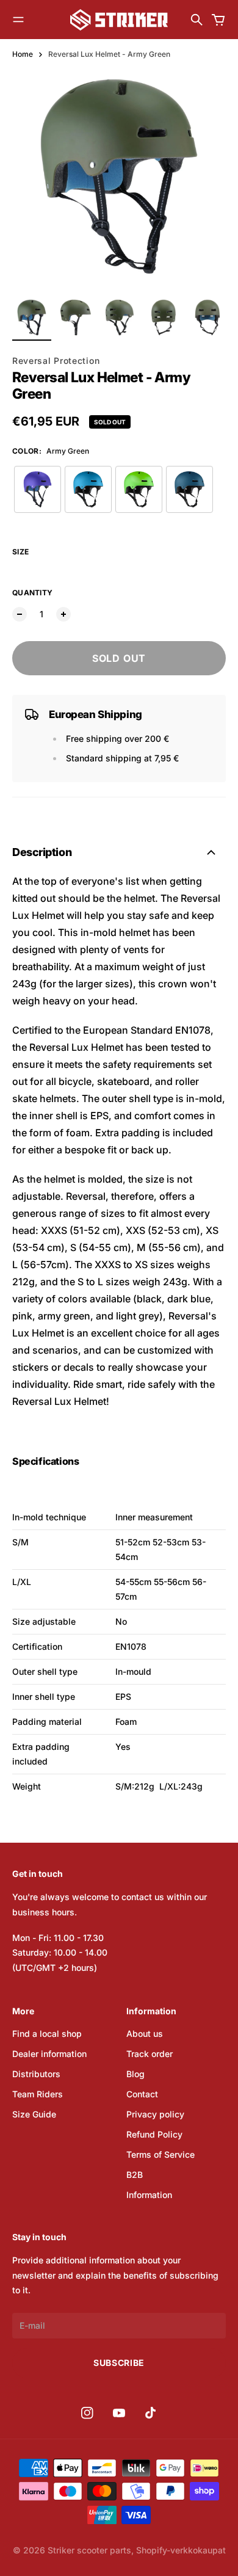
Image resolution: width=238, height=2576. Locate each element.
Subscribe (119, 2363)
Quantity (32, 593)
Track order (150, 2054)
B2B (135, 2175)
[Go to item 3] (120, 317)
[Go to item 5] (207, 317)
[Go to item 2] (76, 317)
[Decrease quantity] (20, 614)
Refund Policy (154, 2134)
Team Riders (38, 2094)
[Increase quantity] (63, 614)
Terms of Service (160, 2154)
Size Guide (34, 2114)
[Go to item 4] (164, 317)
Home (23, 54)
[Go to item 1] (32, 317)
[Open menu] (18, 20)
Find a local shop (47, 2034)
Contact (142, 2094)
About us (145, 2034)
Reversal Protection (56, 361)
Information (149, 2195)
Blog (135, 2074)
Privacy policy (155, 2114)
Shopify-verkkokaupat (181, 2550)
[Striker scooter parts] (119, 20)
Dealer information (49, 2054)
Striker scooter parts (89, 2550)
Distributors (36, 2074)
